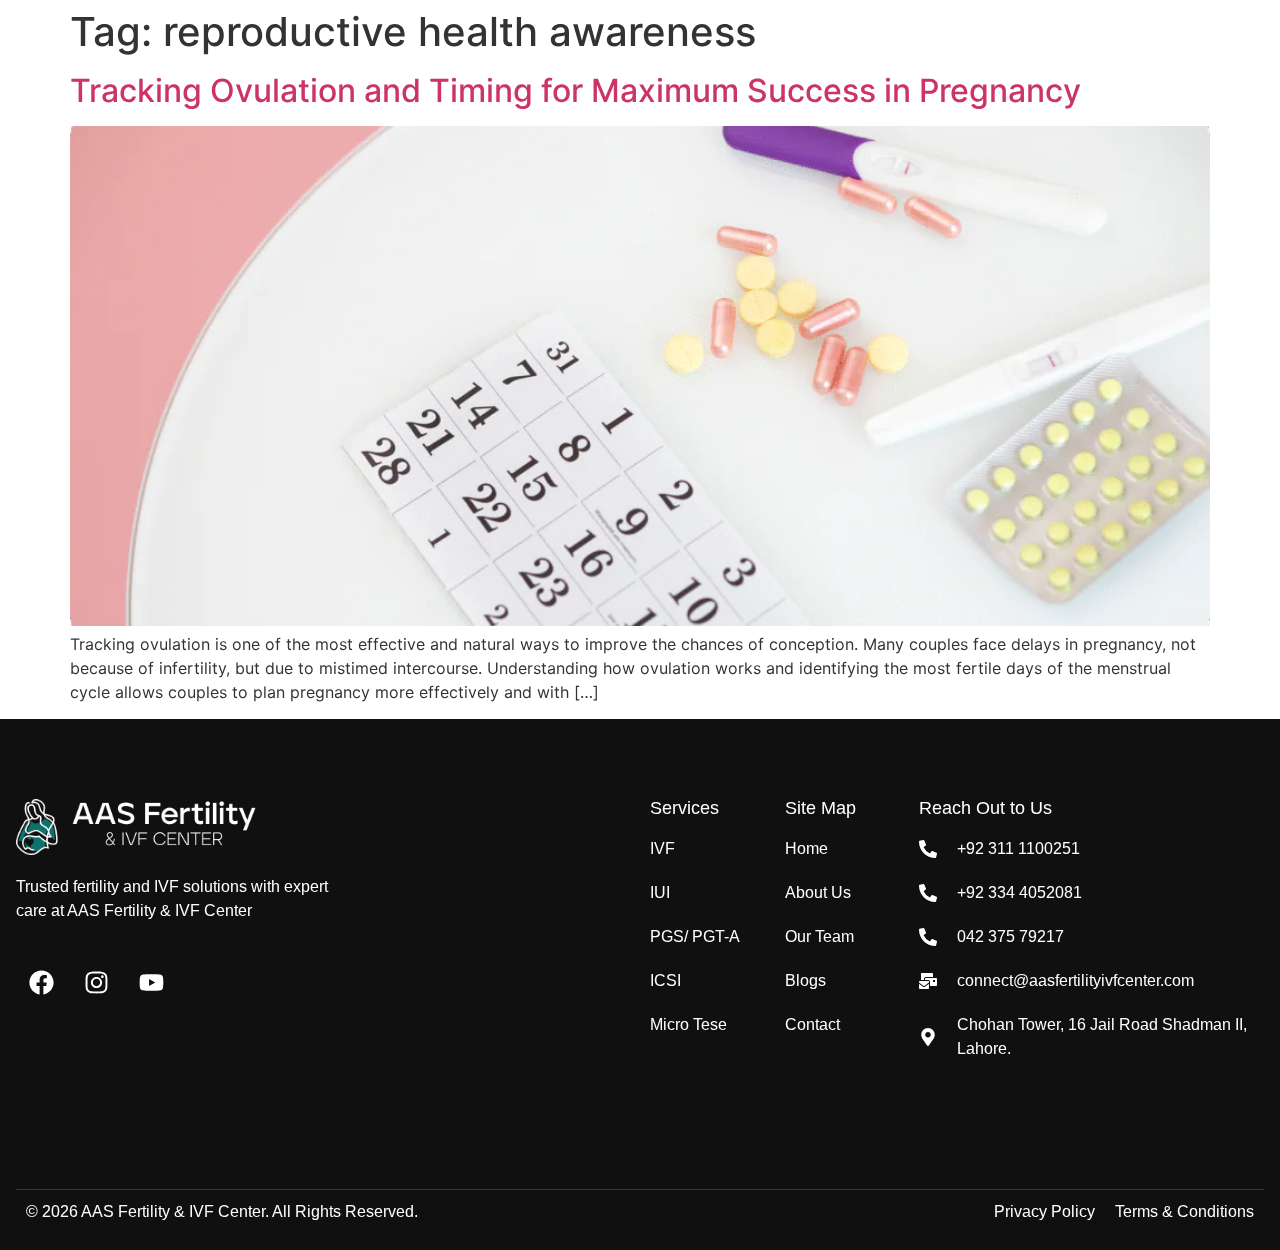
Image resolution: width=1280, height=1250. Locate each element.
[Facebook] (41, 982)
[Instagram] (96, 982)
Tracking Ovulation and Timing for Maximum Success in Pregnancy (575, 90)
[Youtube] (151, 982)
